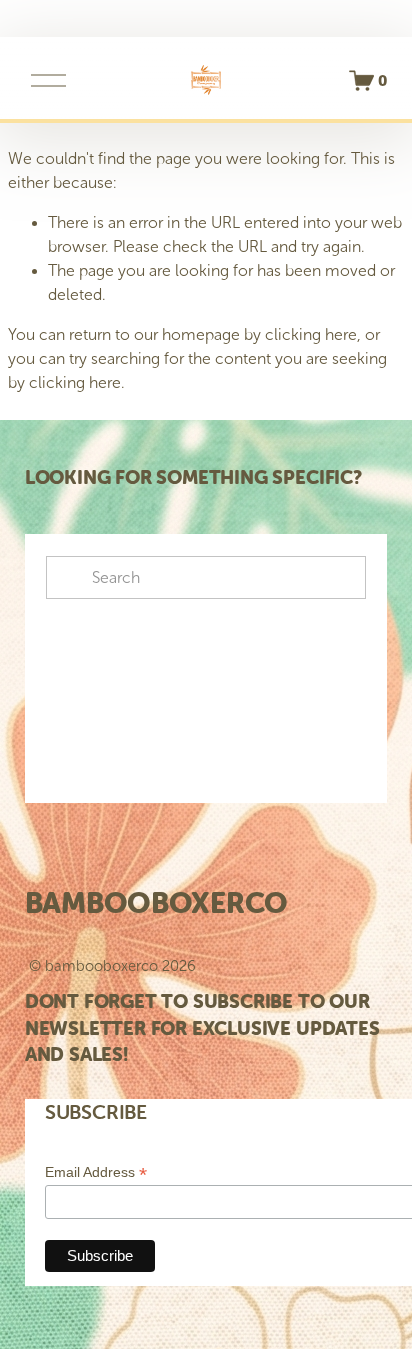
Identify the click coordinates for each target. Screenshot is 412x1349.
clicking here (311, 334)
